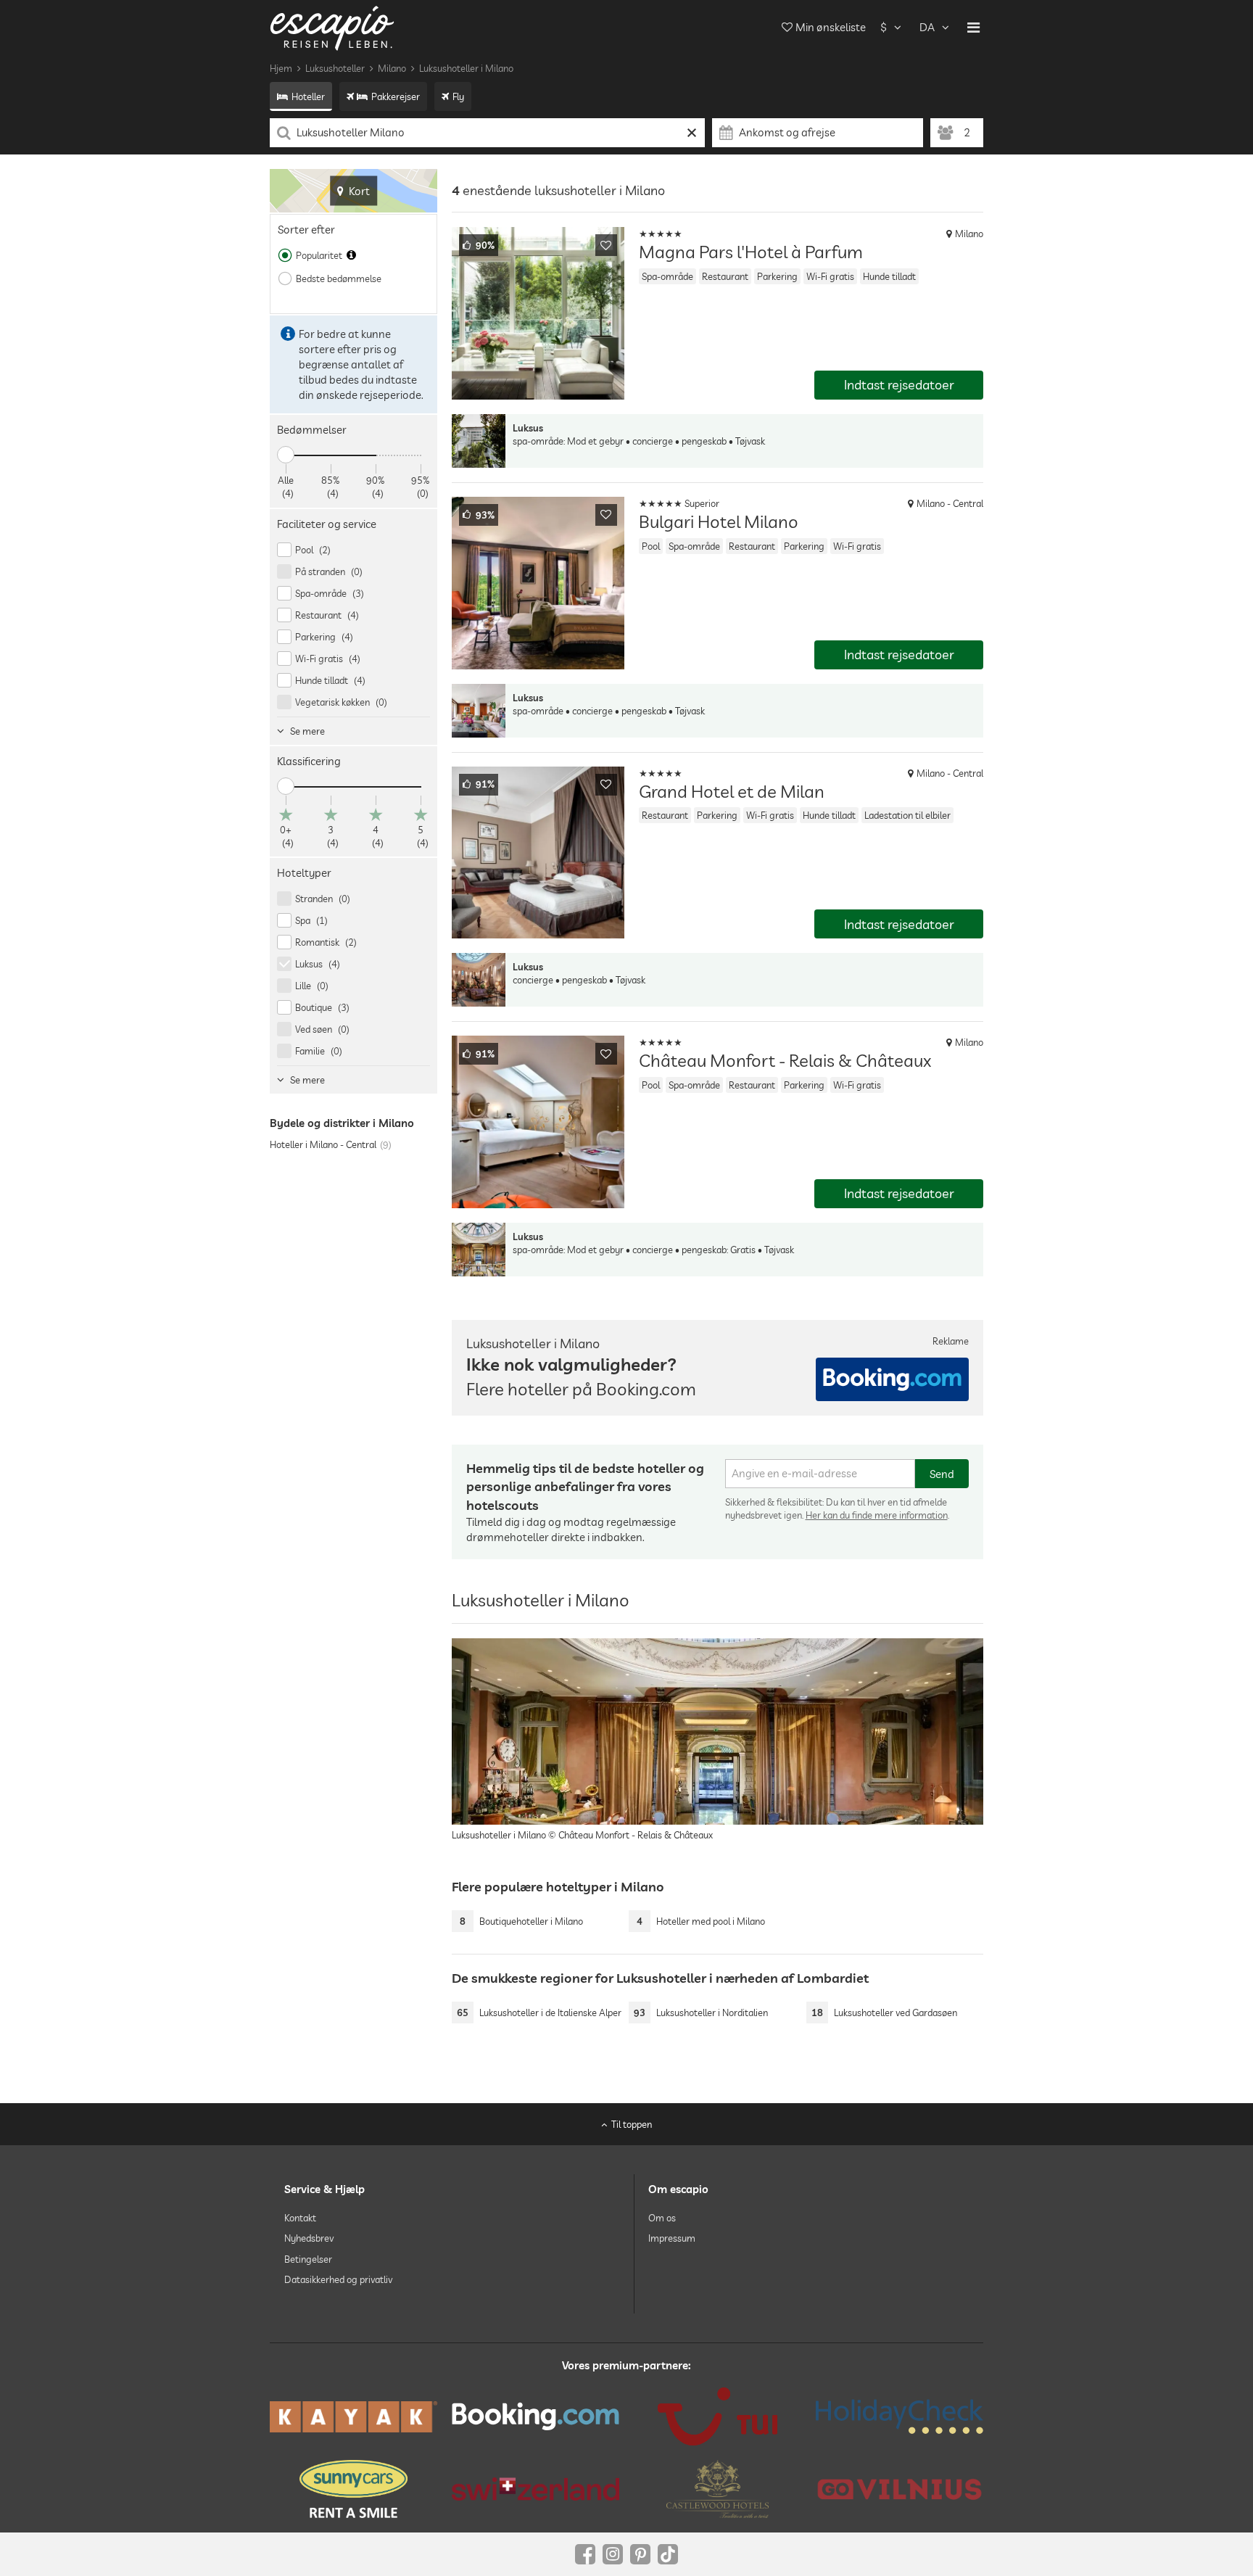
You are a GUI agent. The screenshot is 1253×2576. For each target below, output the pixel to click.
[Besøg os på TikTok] (668, 2554)
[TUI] (718, 2416)
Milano (392, 68)
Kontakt (300, 2218)
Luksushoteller (335, 68)
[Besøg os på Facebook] (585, 2554)
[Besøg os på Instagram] (613, 2554)
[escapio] (332, 27)
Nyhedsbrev (309, 2239)
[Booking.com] (535, 2416)
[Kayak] (353, 2417)
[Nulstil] (692, 133)
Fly (458, 96)
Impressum (672, 2239)
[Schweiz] (535, 2489)
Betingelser (308, 2259)
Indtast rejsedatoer (899, 385)
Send (942, 1474)
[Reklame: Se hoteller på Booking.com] (892, 1379)
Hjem (281, 68)
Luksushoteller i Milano (466, 68)
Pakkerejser (396, 96)
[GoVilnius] (900, 2489)
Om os (662, 2218)
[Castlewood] (718, 2489)
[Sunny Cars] (353, 2489)
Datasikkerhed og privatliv (338, 2279)
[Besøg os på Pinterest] (640, 2554)
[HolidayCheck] (900, 2416)
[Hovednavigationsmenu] (973, 28)
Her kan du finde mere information (877, 1515)
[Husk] (606, 245)
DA (927, 27)
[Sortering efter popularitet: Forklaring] (351, 255)
